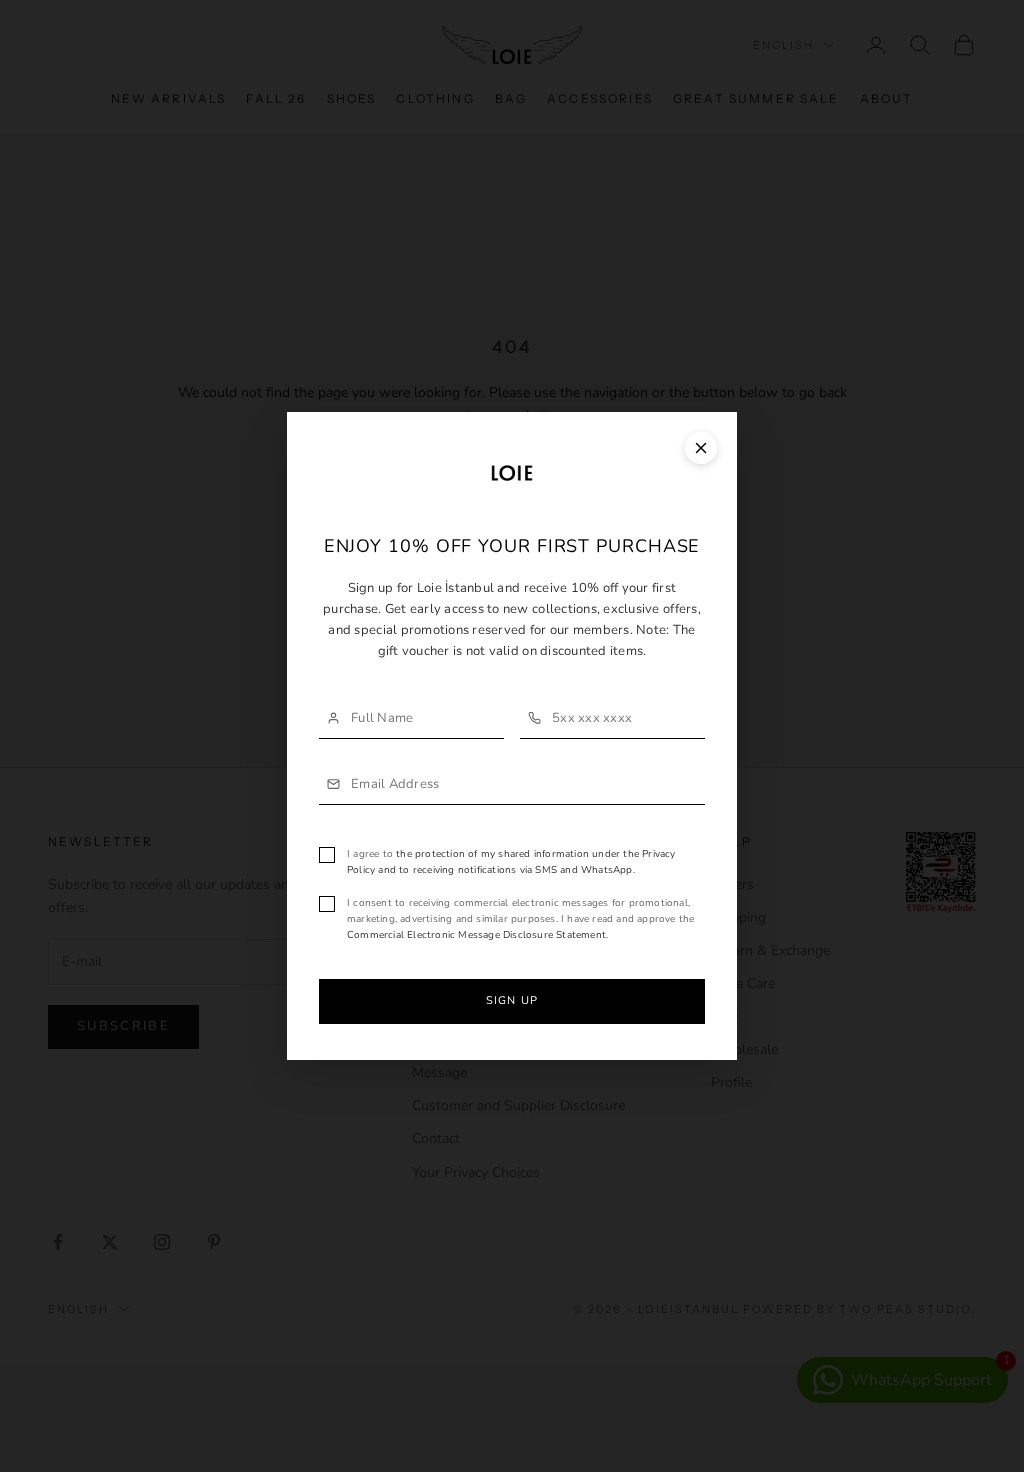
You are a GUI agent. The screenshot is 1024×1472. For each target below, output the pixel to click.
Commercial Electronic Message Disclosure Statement (476, 935)
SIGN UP (512, 1000)
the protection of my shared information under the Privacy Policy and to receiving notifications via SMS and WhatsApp (511, 862)
